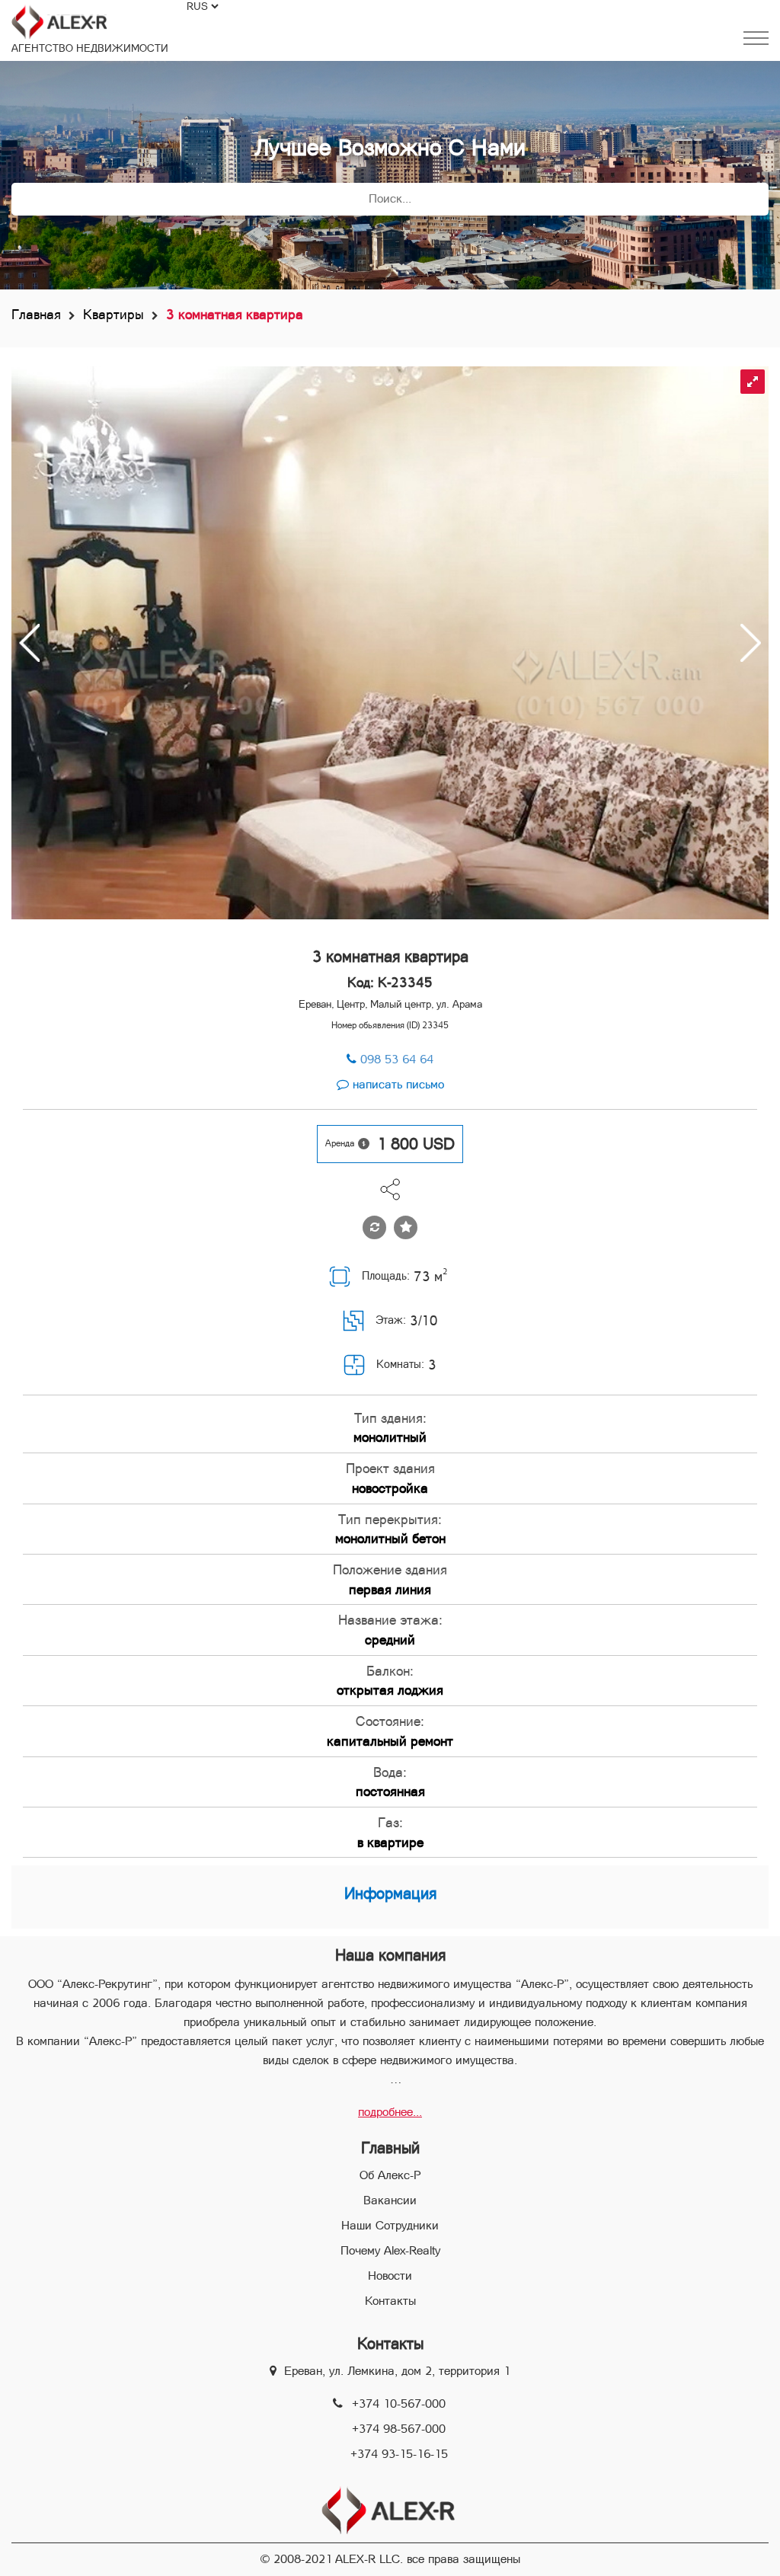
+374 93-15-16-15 (399, 2454)
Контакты (390, 2301)
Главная (36, 314)
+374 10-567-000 (399, 2403)
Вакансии (390, 2200)
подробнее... (390, 2112)
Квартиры (113, 314)
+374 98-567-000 (399, 2429)
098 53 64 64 (397, 1059)
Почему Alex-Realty (390, 2250)
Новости (390, 2276)
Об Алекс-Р (390, 2175)
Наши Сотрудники (390, 2225)
